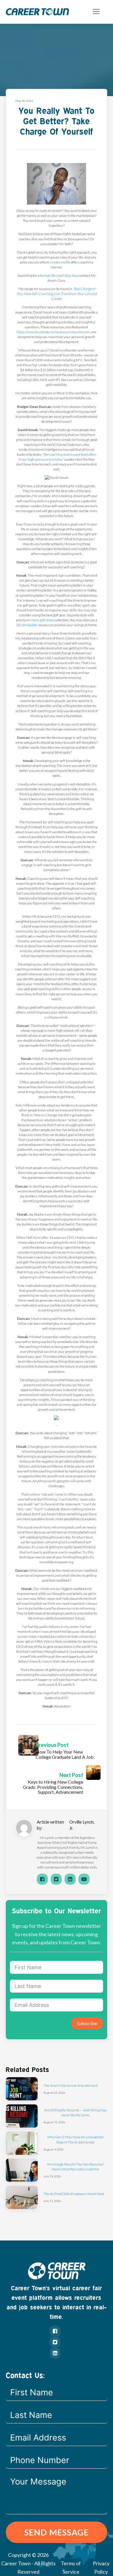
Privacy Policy (101, 2567)
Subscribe (87, 2023)
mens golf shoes (42, 620)
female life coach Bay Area (59, 275)
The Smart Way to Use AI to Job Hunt (71, 2085)
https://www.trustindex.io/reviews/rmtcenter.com (53, 332)
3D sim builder (27, 625)
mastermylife (60, 262)
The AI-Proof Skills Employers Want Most (74, 2194)
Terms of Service (71, 2567)
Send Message (57, 2532)
